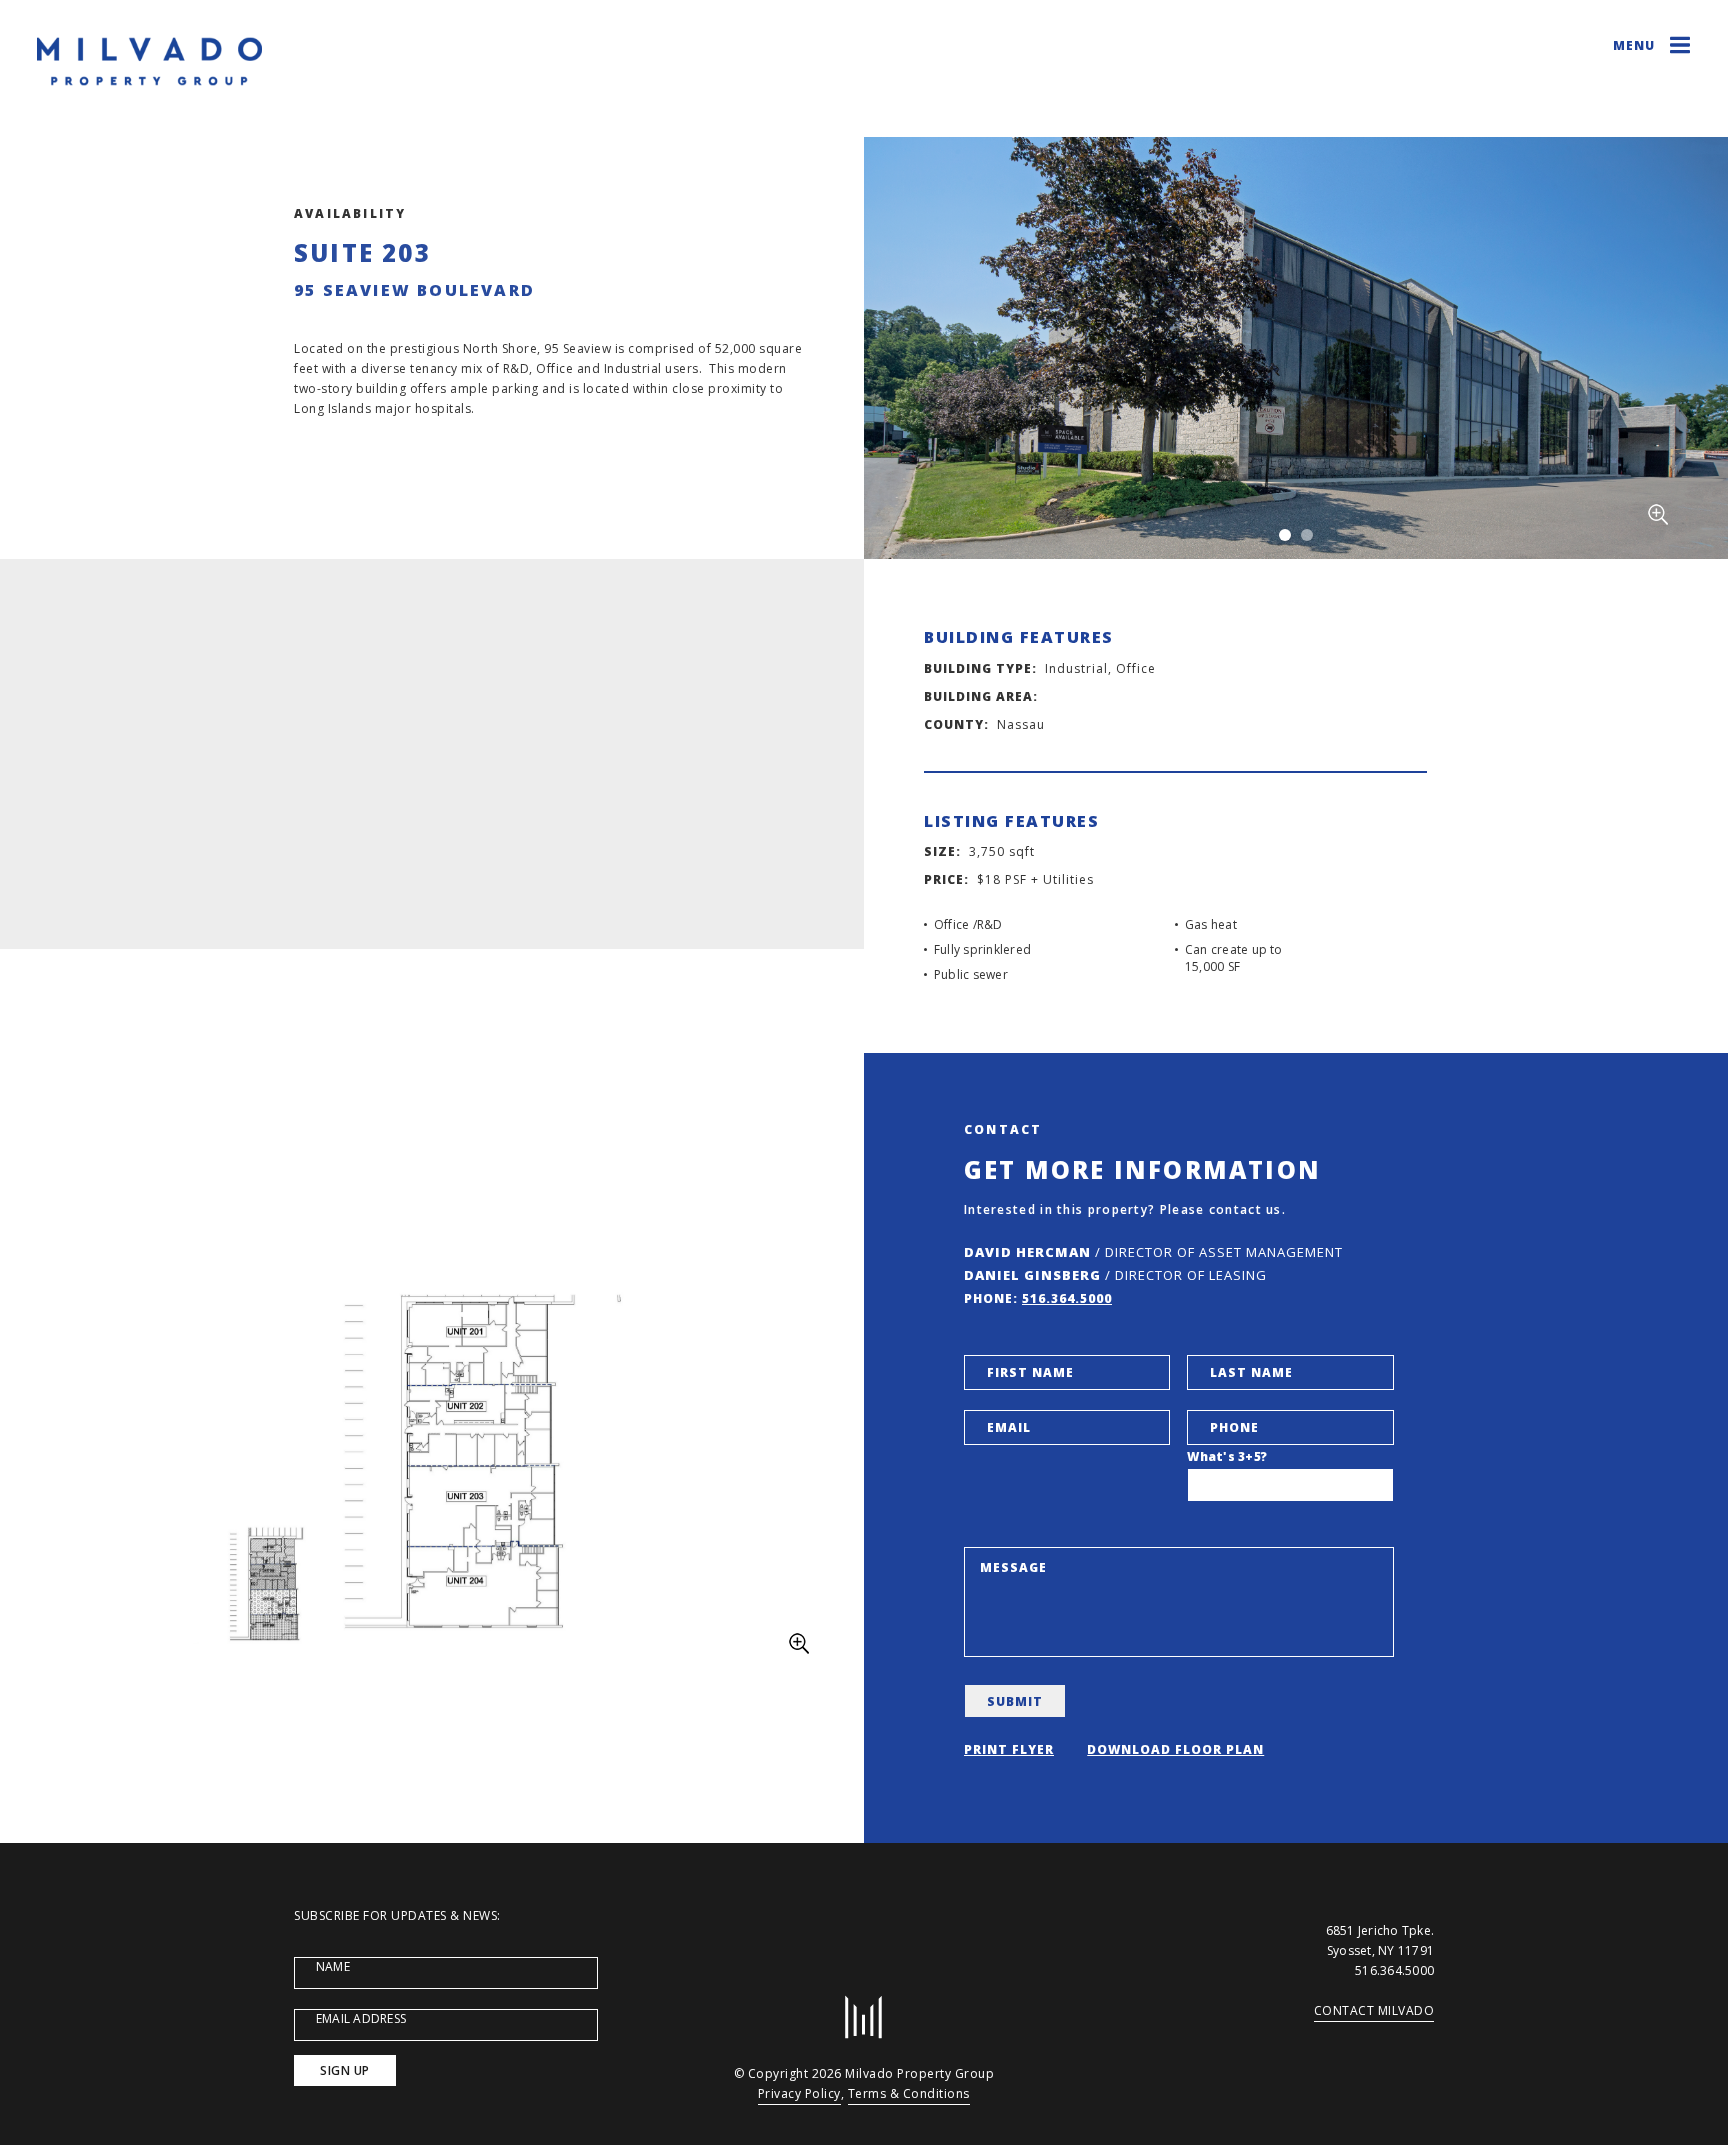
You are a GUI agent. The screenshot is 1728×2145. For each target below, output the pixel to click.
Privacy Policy (799, 2093)
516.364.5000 (1067, 1298)
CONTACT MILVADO (1374, 2010)
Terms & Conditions (909, 2093)
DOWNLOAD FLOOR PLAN (1175, 1749)
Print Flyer (1009, 1749)
